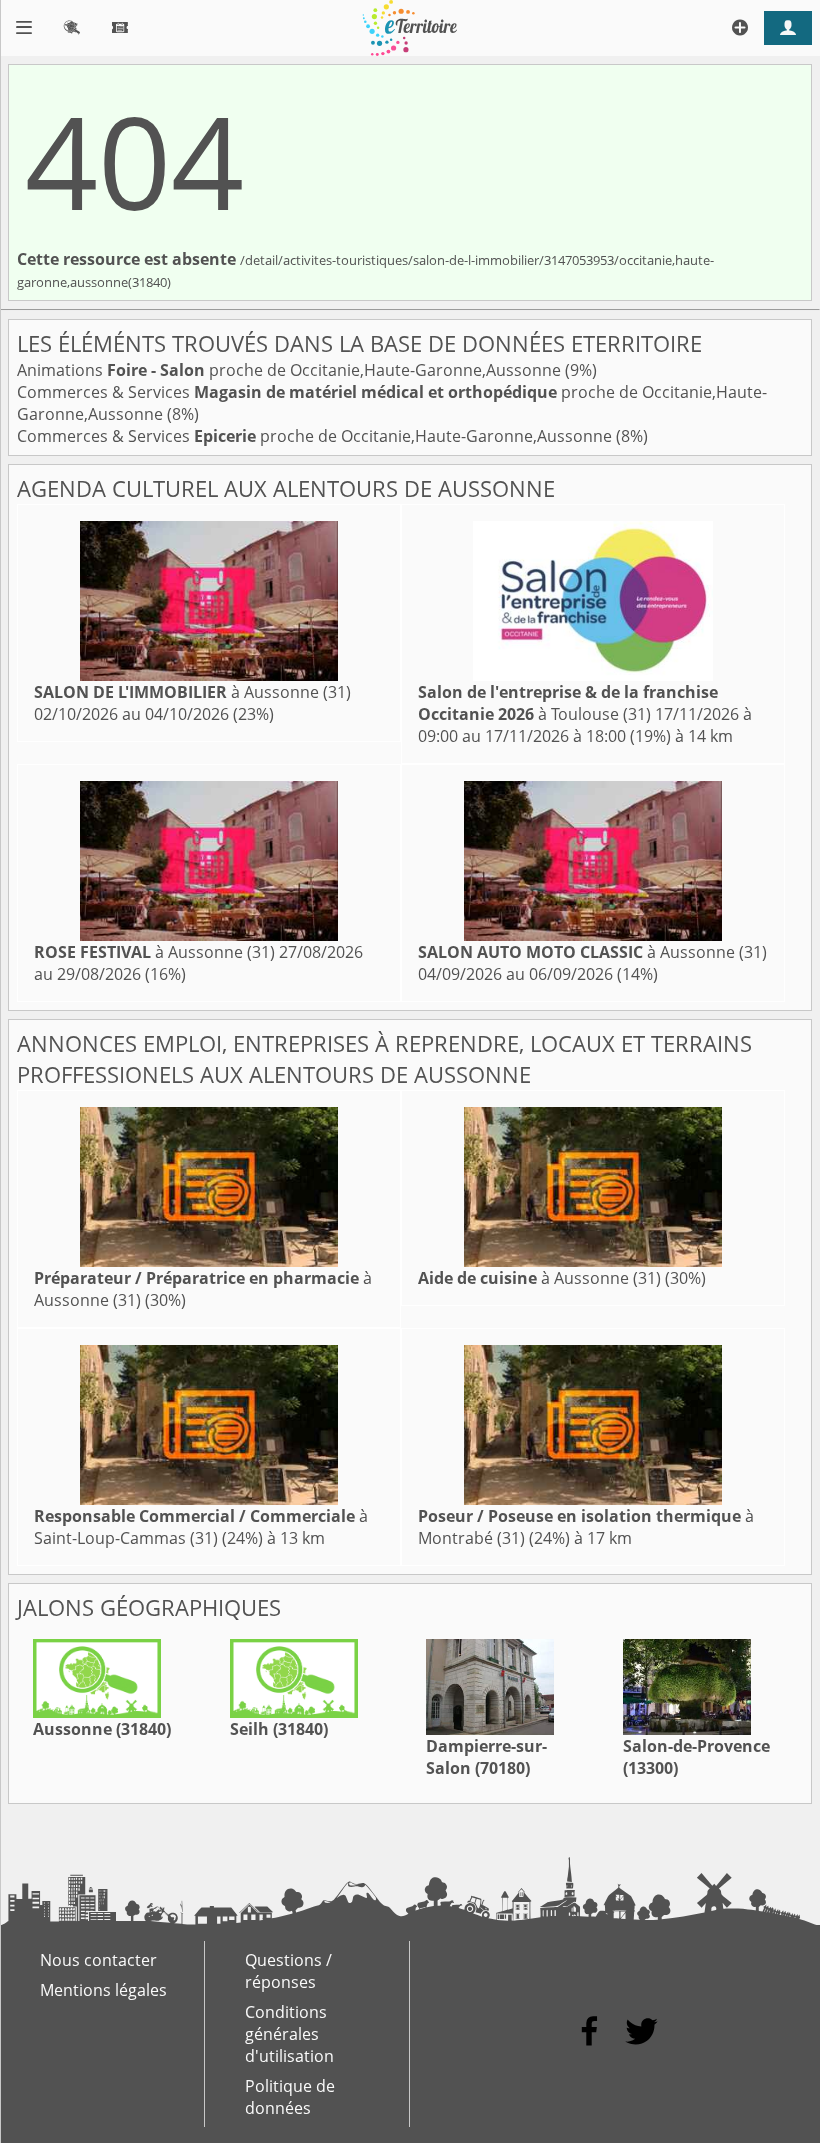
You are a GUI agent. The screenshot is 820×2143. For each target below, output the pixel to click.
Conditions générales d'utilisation (289, 2034)
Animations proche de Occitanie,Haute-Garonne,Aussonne (291, 370)
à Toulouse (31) (568, 703)
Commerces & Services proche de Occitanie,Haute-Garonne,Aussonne (316, 436)
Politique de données (290, 2097)
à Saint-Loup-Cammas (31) (201, 1527)
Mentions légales (103, 1990)
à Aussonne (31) (192, 692)
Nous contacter (98, 1960)
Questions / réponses (288, 1971)
